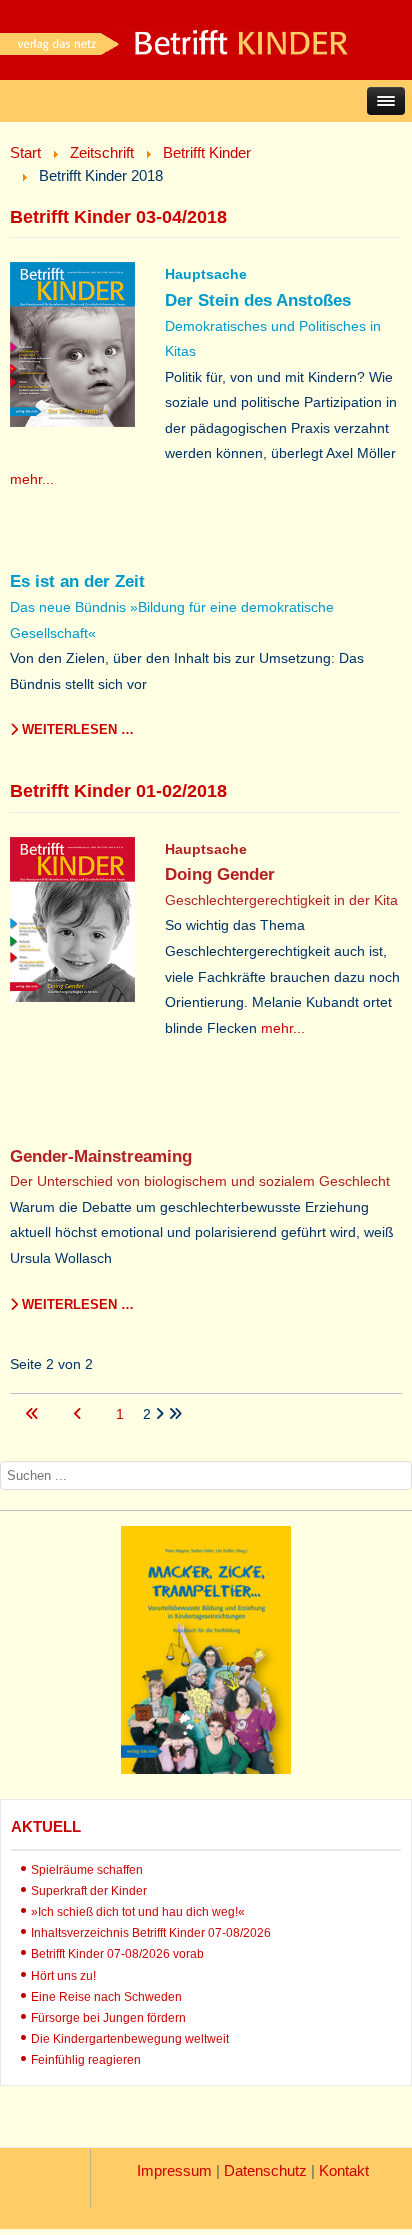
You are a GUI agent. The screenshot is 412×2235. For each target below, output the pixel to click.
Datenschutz (265, 2170)
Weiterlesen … (76, 729)
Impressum (174, 2170)
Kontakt (344, 2170)
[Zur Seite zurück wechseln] (79, 1414)
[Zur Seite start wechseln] (34, 1414)
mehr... (32, 479)
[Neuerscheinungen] (206, 1769)
